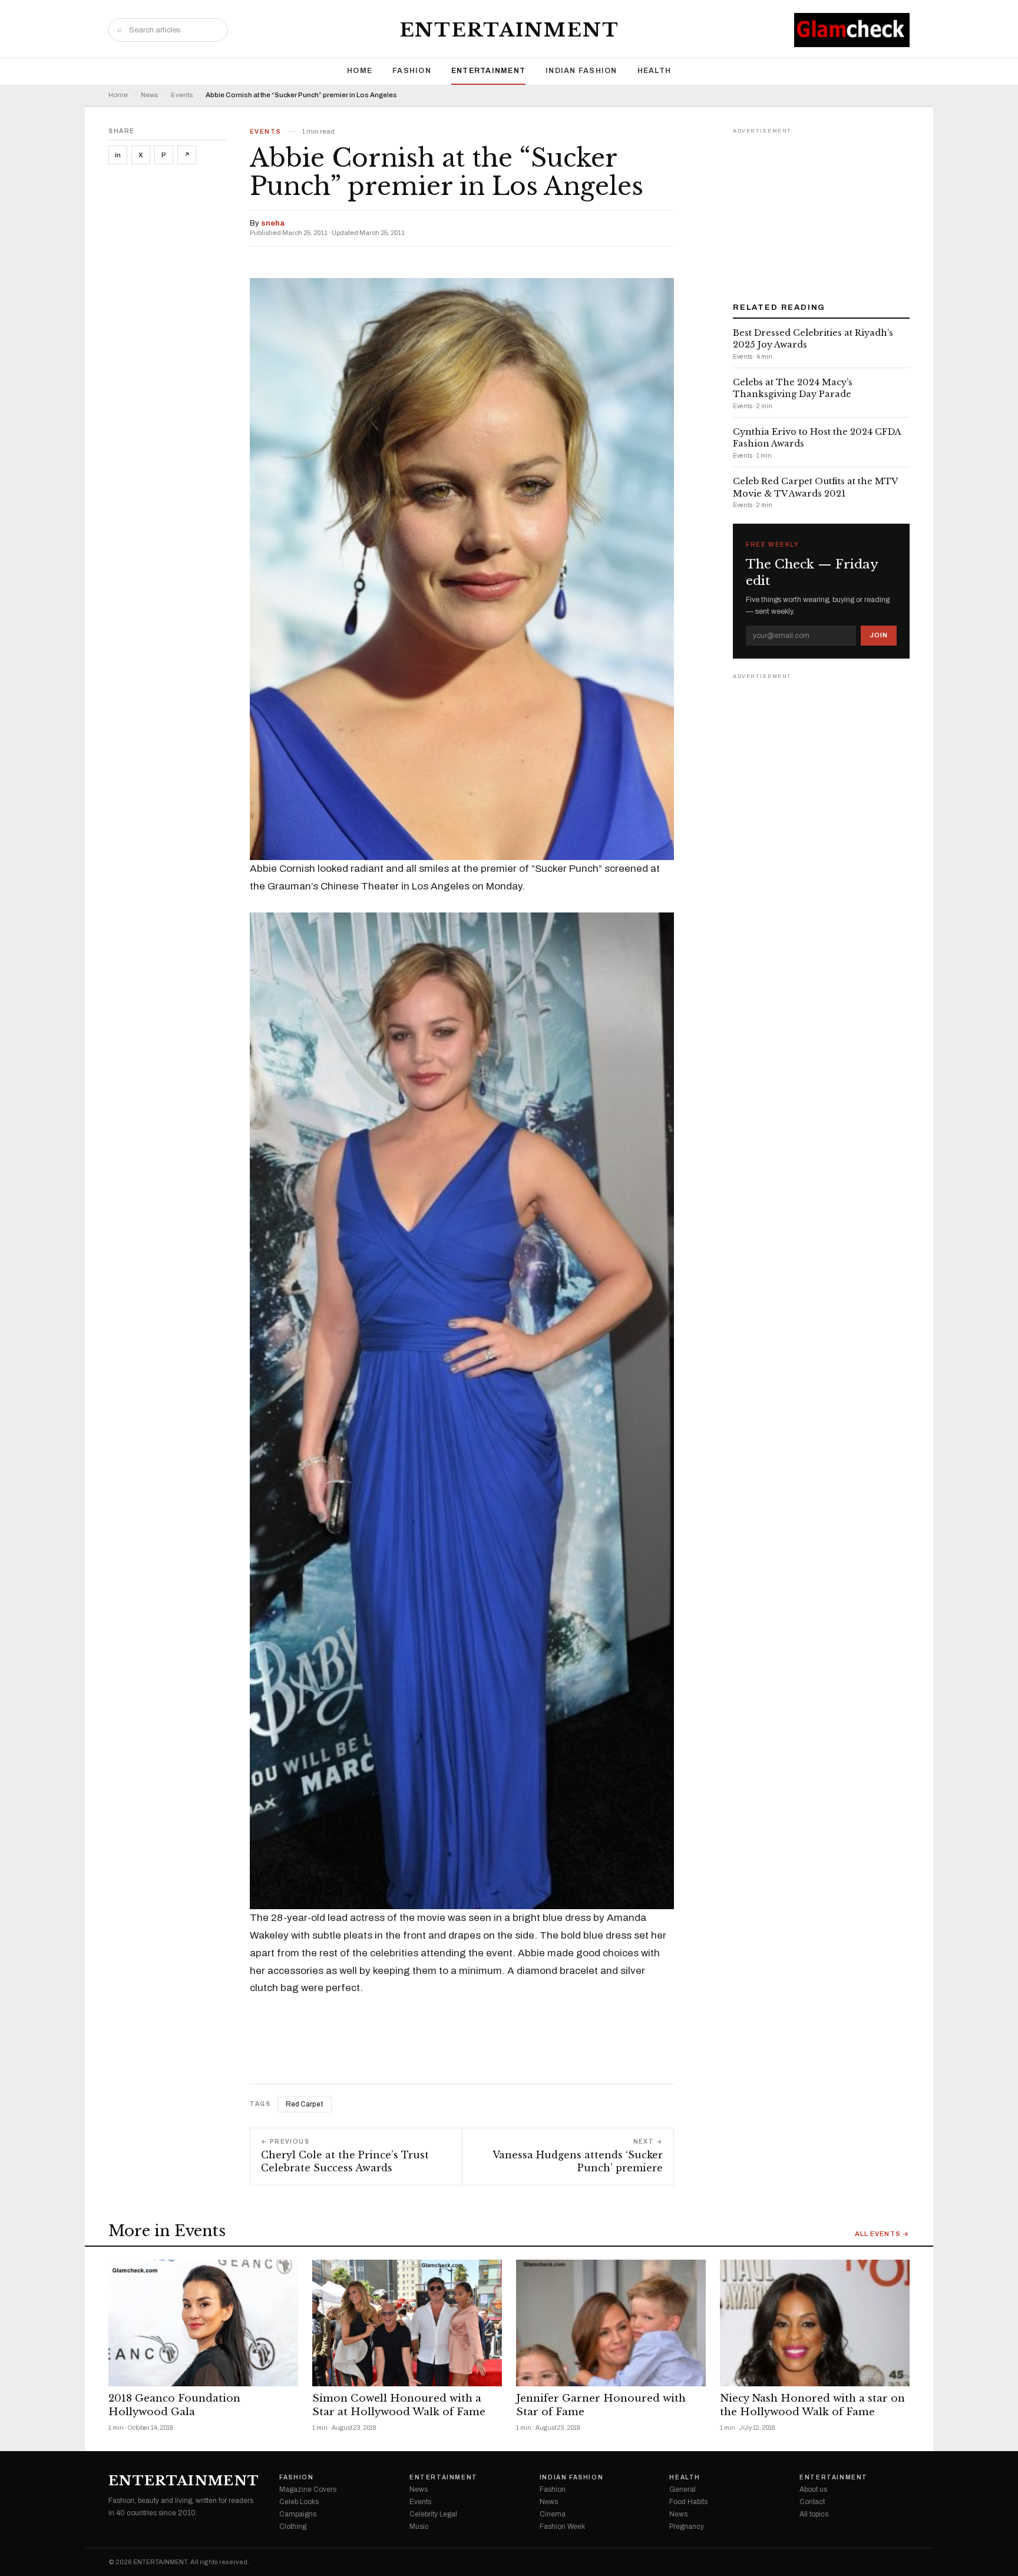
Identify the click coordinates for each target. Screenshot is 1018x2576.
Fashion (412, 71)
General (682, 2489)
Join (879, 635)
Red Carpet (305, 2104)
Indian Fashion (581, 71)
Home (360, 71)
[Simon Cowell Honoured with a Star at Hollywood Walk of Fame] (407, 2323)
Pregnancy (687, 2527)
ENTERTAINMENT (509, 30)
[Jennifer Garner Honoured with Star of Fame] (611, 2323)
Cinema (553, 2514)
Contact (812, 2502)
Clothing (293, 2527)
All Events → (882, 2234)
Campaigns (298, 2514)
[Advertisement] (821, 211)
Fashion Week (562, 2527)
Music (419, 2527)
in (118, 155)
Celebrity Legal (433, 2514)
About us (813, 2489)
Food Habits (688, 2502)
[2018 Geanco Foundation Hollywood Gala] (203, 2323)
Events (182, 95)
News (149, 95)
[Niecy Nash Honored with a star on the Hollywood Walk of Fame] (815, 2323)
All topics (814, 2514)
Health (655, 71)
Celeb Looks (299, 2502)
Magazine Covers (308, 2489)
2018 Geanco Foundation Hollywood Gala (174, 2405)
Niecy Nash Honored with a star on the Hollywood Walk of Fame (812, 2405)
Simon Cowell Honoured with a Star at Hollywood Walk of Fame (399, 2405)
